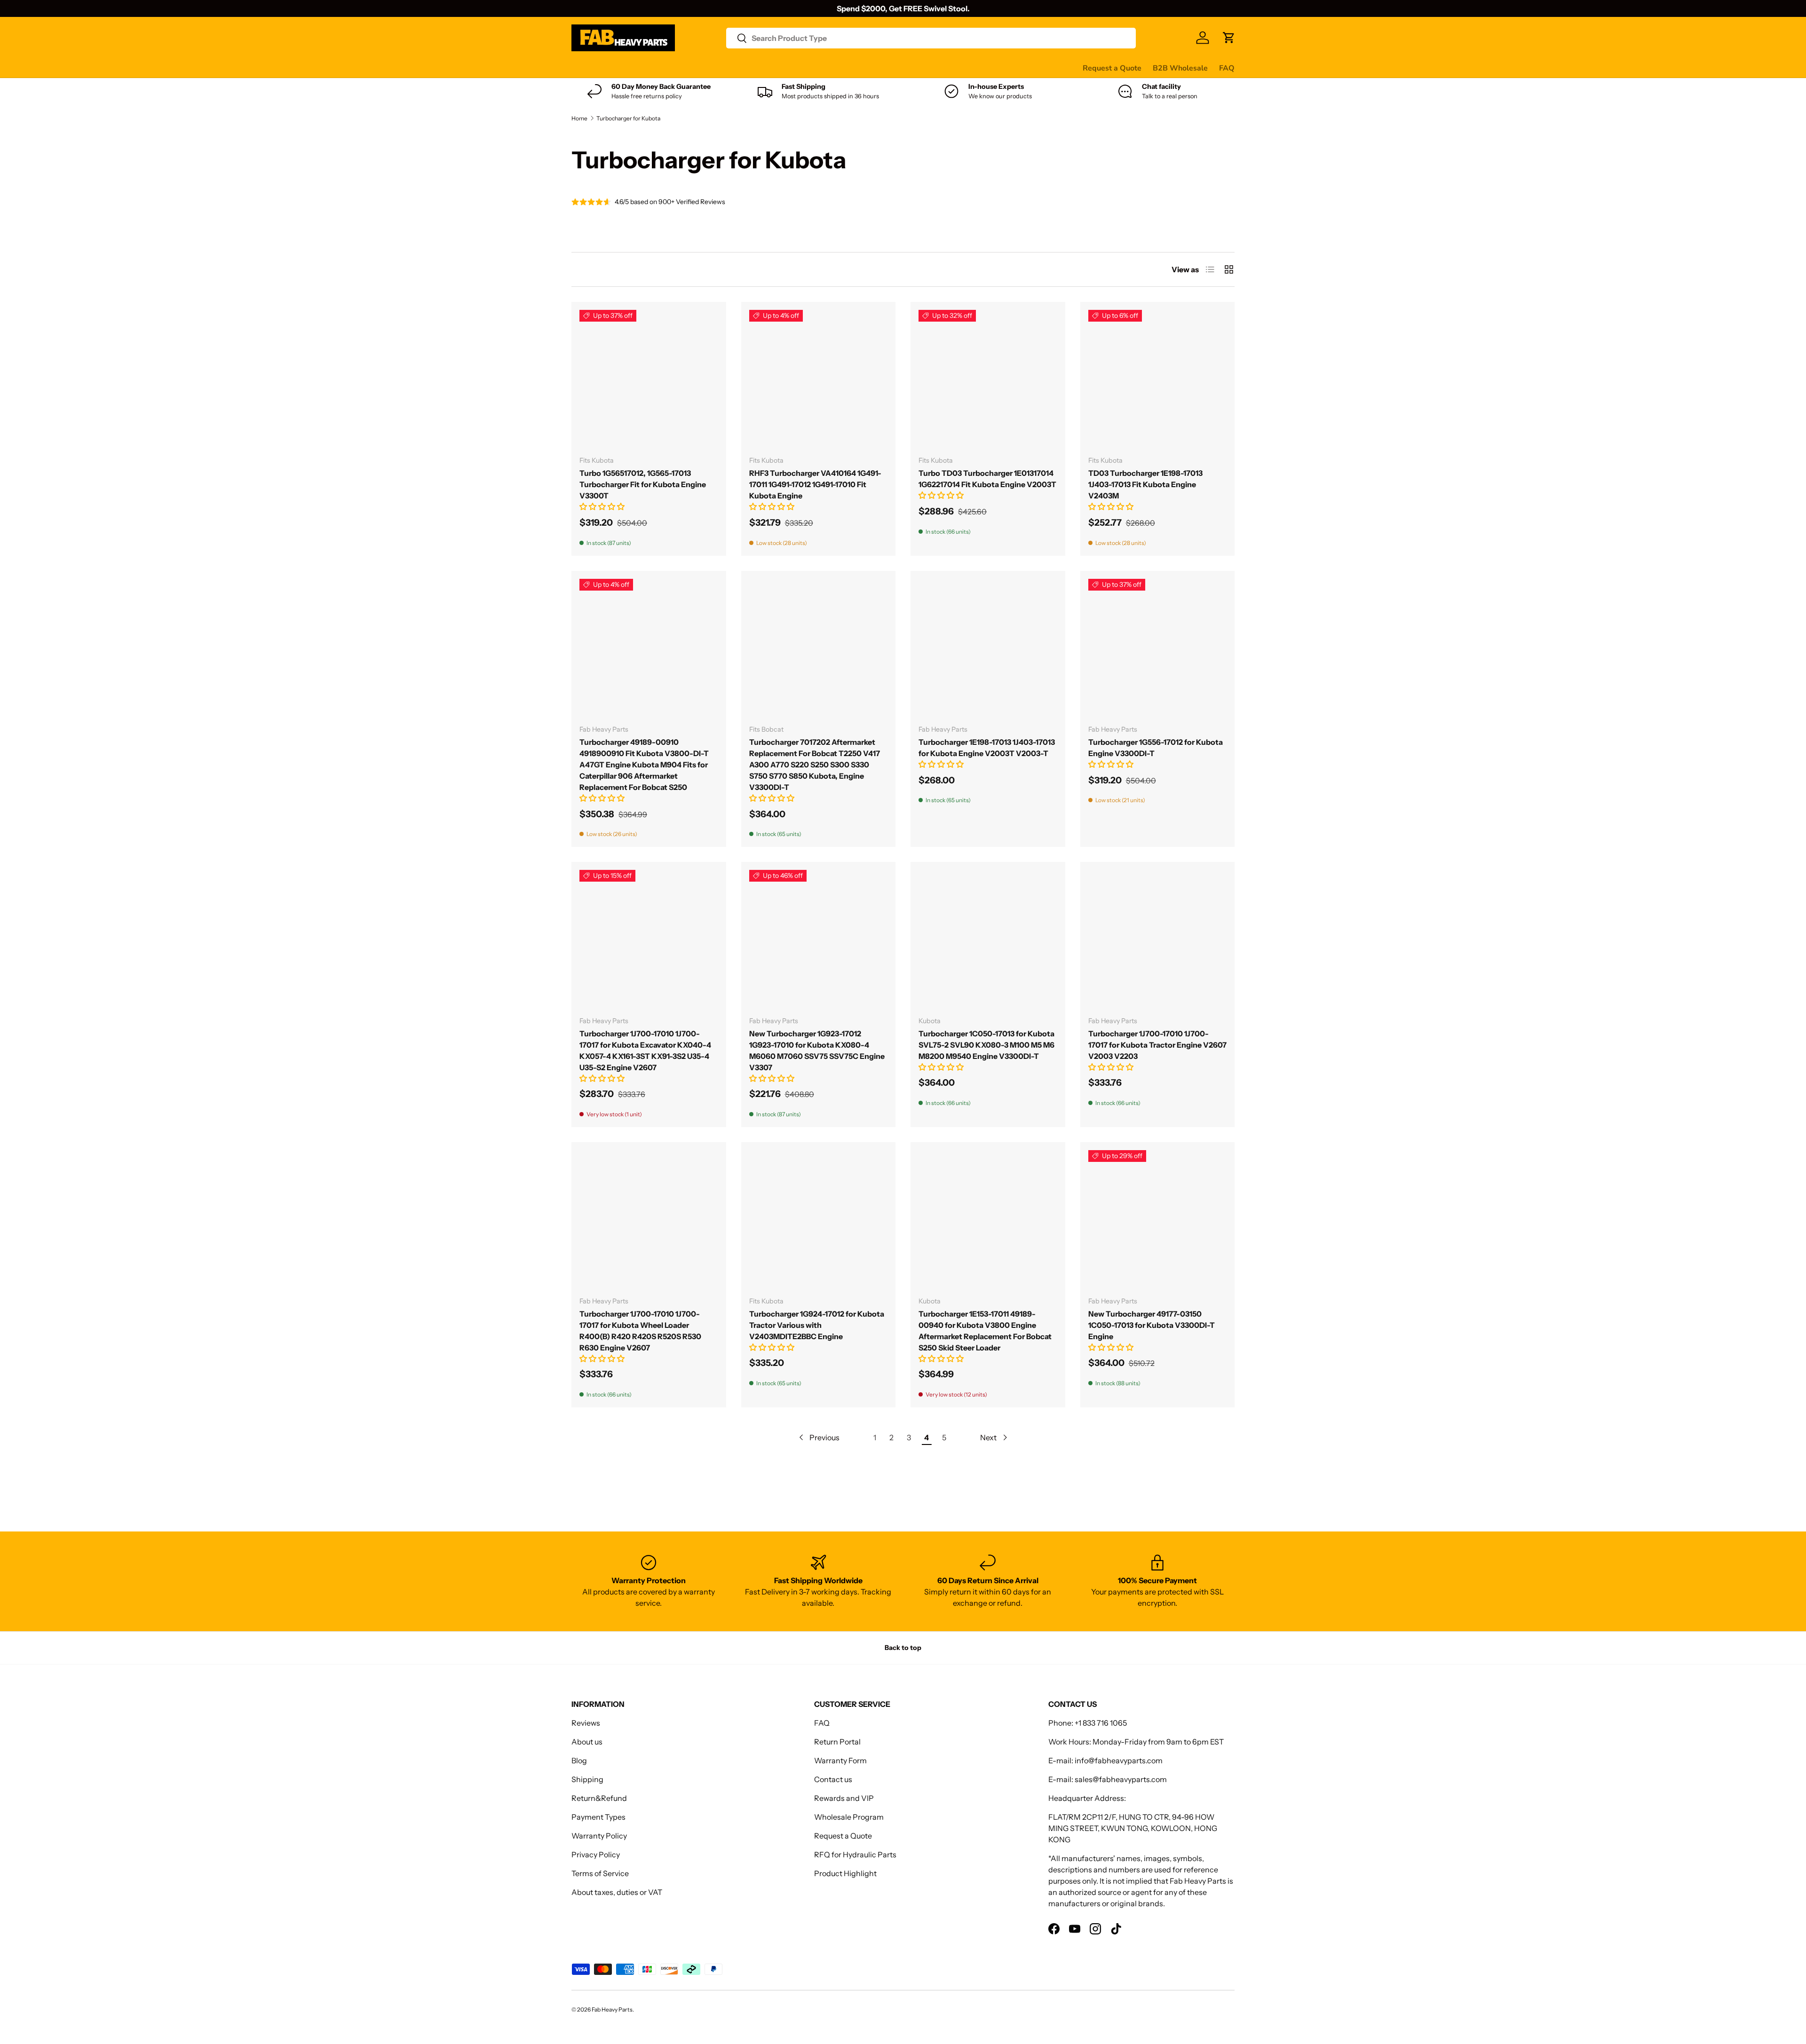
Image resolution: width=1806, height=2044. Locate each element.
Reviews (811, 68)
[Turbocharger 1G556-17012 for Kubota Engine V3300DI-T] (1158, 648)
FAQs (894, 68)
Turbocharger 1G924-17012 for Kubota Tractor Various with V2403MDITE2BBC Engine (817, 1325)
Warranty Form (840, 1760)
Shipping (587, 1779)
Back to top (903, 1648)
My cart (928, 68)
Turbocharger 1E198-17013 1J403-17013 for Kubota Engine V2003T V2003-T (987, 748)
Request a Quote (1112, 68)
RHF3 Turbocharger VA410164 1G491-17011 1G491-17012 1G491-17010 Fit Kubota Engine (815, 484)
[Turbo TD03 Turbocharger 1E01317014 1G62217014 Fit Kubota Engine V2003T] (988, 379)
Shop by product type (609, 68)
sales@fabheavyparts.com (1121, 1779)
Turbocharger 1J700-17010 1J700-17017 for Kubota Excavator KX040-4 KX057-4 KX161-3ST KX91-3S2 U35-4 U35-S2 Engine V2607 (645, 1050)
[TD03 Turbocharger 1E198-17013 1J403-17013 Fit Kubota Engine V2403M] (1158, 379)
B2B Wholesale (1180, 68)
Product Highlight (845, 1873)
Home (579, 118)
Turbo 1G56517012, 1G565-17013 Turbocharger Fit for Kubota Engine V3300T (643, 484)
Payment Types (598, 1817)
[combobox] (931, 38)
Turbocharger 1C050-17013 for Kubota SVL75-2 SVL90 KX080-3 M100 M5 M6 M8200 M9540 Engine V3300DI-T (986, 1045)
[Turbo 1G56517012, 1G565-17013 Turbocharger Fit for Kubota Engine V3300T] (649, 379)
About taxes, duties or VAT (617, 1892)
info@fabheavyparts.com (1119, 1760)
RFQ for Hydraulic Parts (855, 1855)
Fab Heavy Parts (612, 2009)
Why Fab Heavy (697, 68)
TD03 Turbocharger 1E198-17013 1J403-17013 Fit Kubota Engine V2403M (1145, 484)
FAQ (1227, 68)
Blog (579, 1760)
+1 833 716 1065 (1101, 1723)
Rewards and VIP (844, 1798)
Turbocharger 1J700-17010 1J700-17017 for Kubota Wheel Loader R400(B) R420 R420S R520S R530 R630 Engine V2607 (640, 1331)
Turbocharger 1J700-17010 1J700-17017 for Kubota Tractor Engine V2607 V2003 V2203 (1157, 1045)
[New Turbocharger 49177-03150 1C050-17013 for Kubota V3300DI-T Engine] (1158, 1219)
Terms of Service (600, 1873)
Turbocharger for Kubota (628, 118)
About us (587, 1742)
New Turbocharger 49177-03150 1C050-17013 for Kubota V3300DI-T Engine (1152, 1325)
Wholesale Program (849, 1817)
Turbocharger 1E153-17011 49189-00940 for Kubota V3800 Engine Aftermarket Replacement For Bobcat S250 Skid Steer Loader (985, 1331)
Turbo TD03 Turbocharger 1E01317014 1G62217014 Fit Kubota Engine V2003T (987, 479)
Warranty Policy (599, 1836)
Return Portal (837, 1742)
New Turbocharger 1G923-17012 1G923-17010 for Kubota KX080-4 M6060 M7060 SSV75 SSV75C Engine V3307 (817, 1050)
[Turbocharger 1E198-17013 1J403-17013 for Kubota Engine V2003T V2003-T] (988, 648)
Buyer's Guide (760, 68)
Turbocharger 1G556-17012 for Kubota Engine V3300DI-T (1156, 748)
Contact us (855, 68)
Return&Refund (599, 1798)
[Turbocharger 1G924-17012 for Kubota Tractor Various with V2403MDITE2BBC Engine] (819, 1219)
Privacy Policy (596, 1855)
